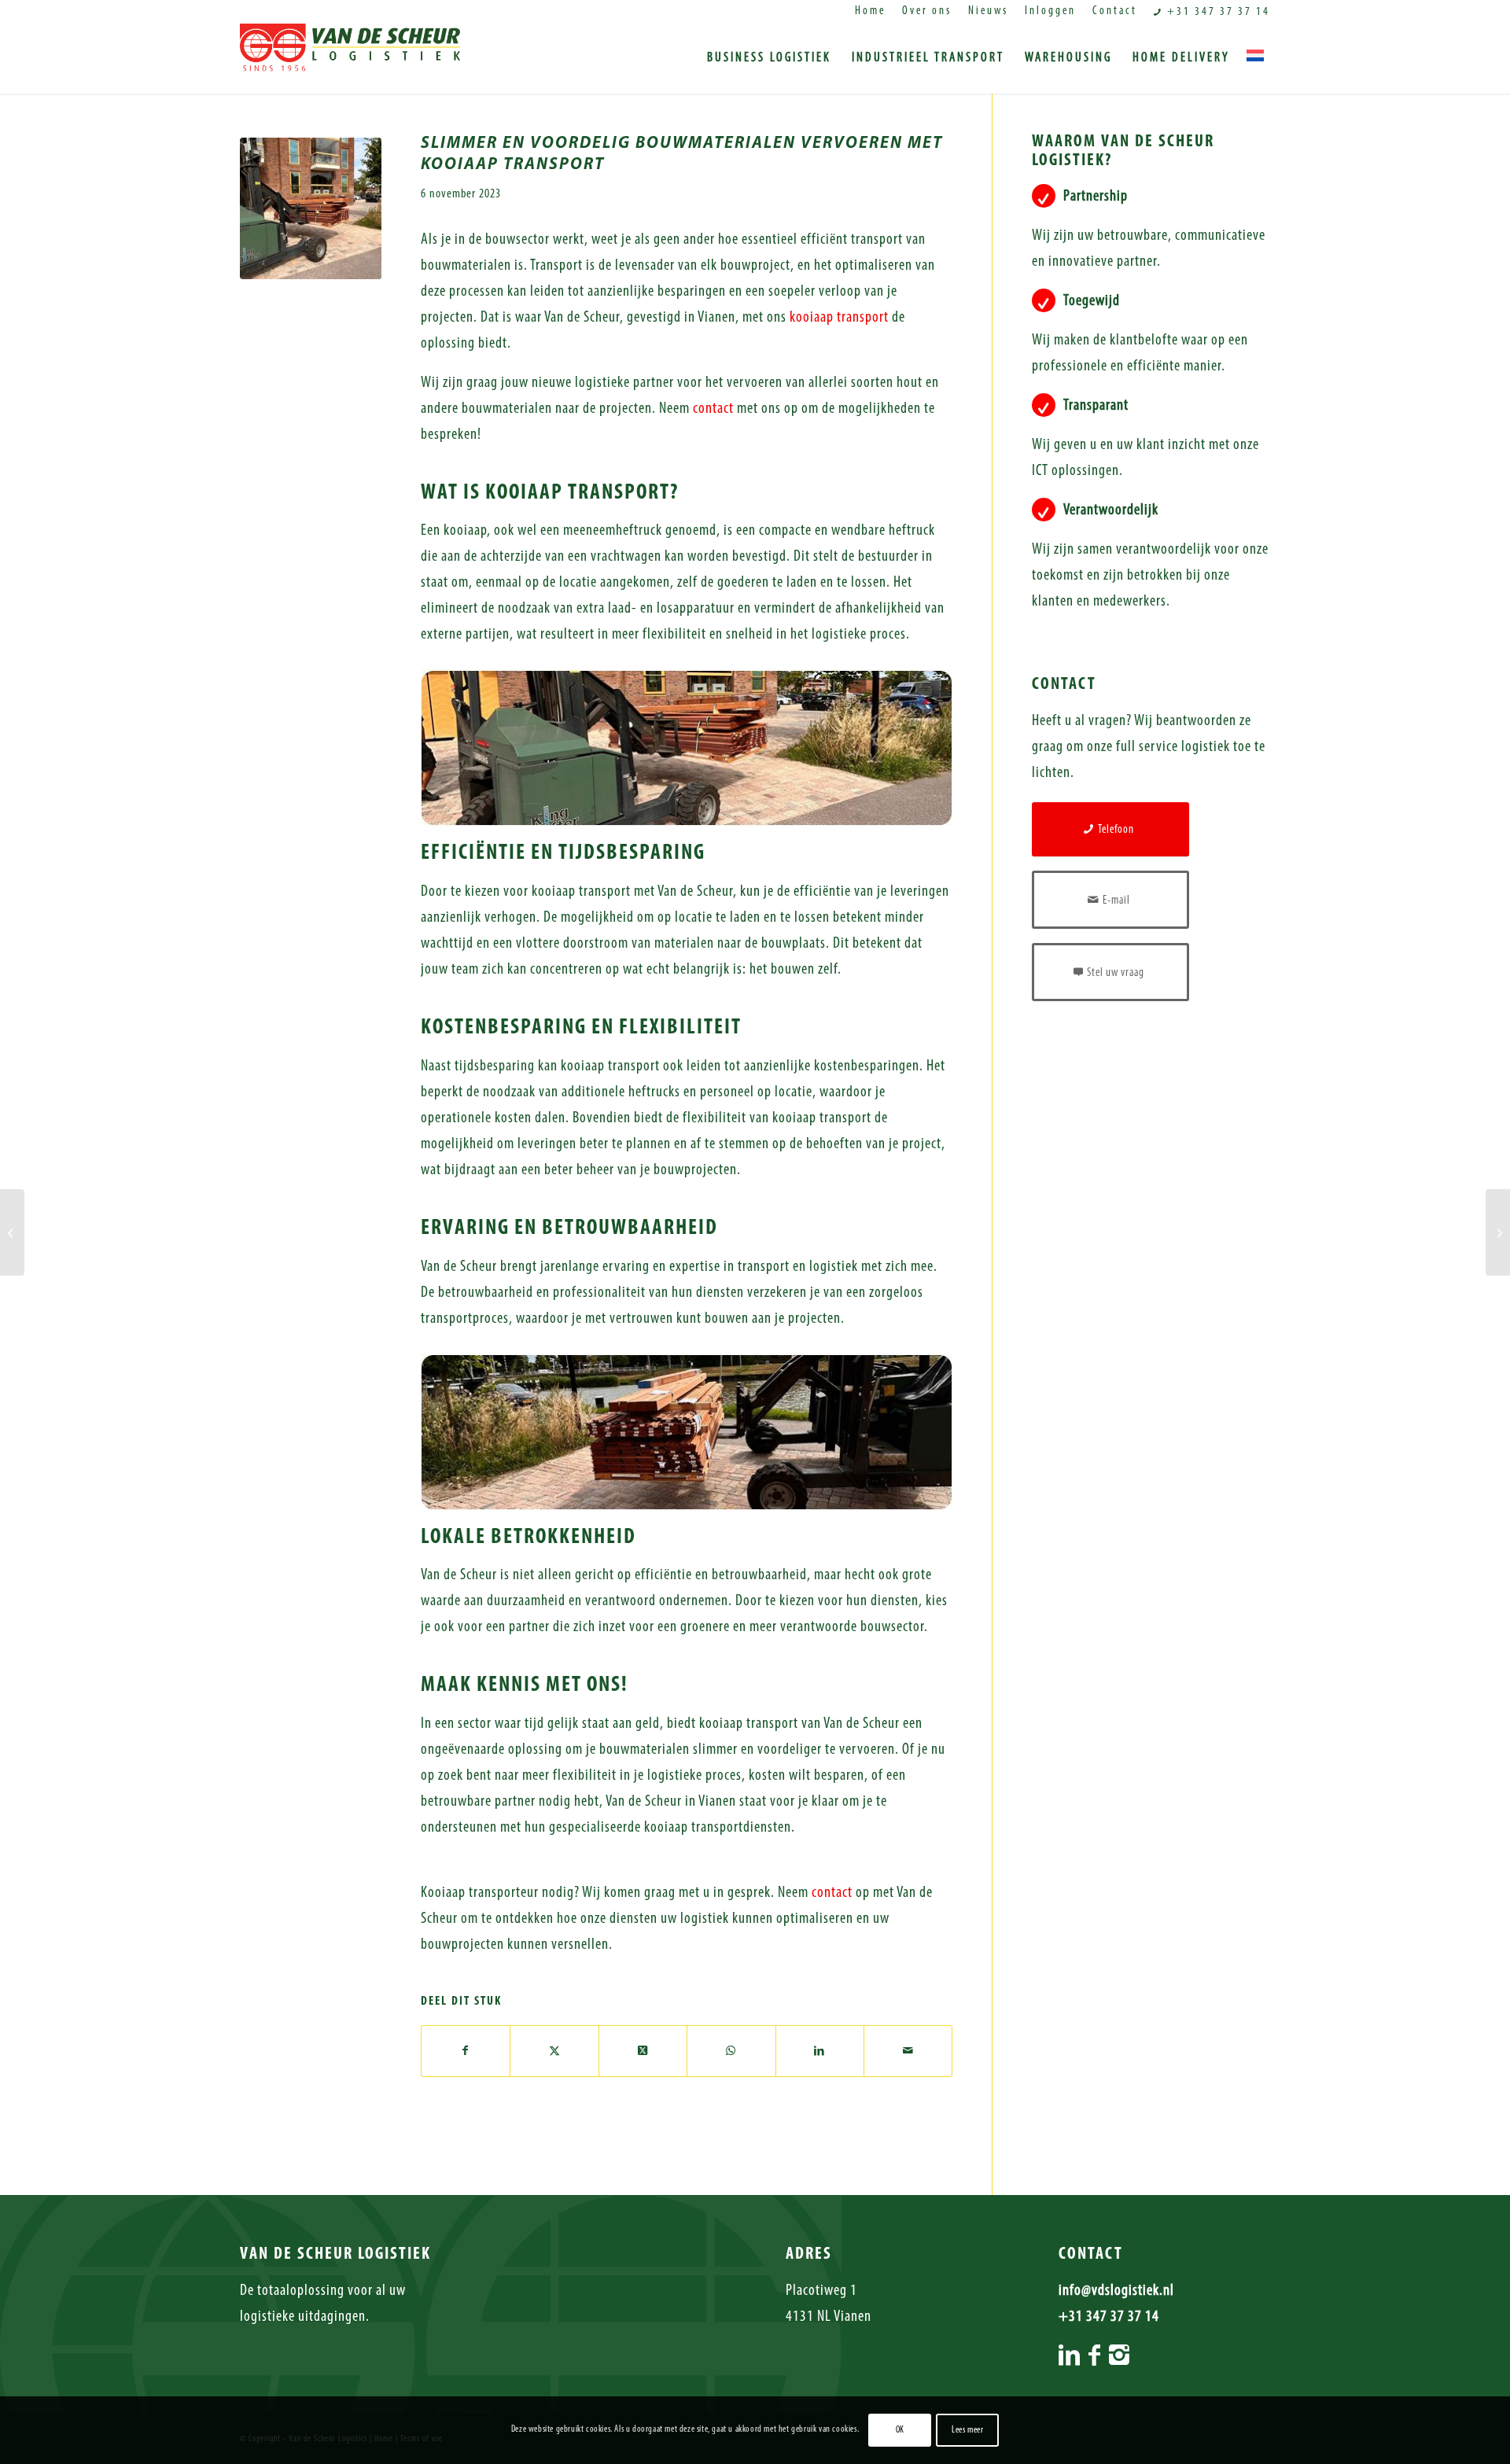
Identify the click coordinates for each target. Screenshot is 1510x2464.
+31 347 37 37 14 (1217, 12)
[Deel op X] (643, 2051)
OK (900, 2430)
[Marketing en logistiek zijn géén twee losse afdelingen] (12, 1232)
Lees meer (967, 2430)
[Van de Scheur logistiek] (350, 58)
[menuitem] (871, 12)
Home (870, 11)
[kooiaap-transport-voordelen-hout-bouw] (311, 208)
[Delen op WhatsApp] (731, 2051)
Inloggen (1050, 11)
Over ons (927, 11)
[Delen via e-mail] (908, 2051)
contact (713, 409)
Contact (1115, 11)
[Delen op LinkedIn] (820, 2051)
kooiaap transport (839, 318)
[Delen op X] (554, 2051)
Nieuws (988, 11)
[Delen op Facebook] (466, 2051)
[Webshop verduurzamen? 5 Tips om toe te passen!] (1498, 1232)
